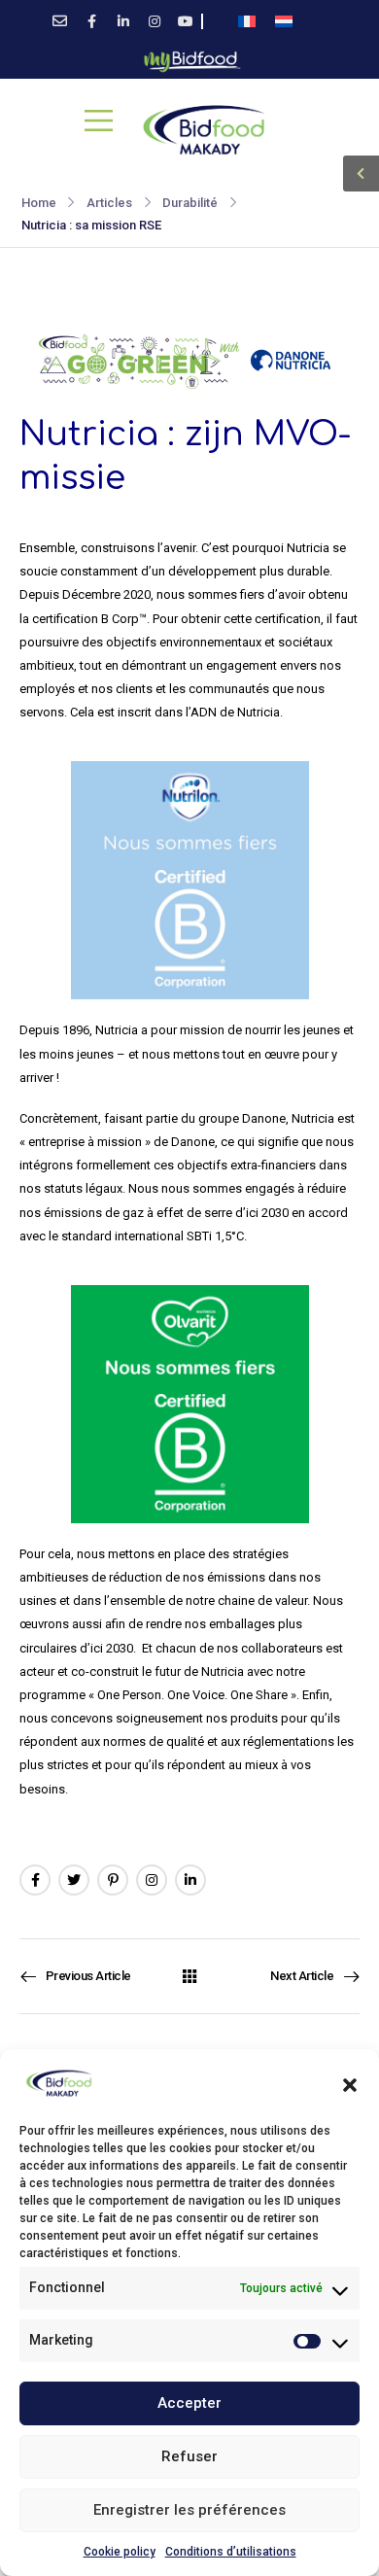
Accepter (189, 2403)
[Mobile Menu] (99, 120)
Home (39, 203)
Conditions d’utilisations (231, 2552)
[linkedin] (123, 21)
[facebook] (92, 21)
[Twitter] (74, 1880)
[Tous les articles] (189, 1976)
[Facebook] (35, 1880)
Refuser (189, 2456)
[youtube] (186, 21)
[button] (350, 2083)
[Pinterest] (113, 1880)
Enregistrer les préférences (189, 2510)
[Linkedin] (190, 1880)
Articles (109, 203)
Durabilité (190, 203)
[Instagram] (152, 1880)
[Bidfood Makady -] (204, 130)
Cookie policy (120, 2552)
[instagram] (155, 21)
